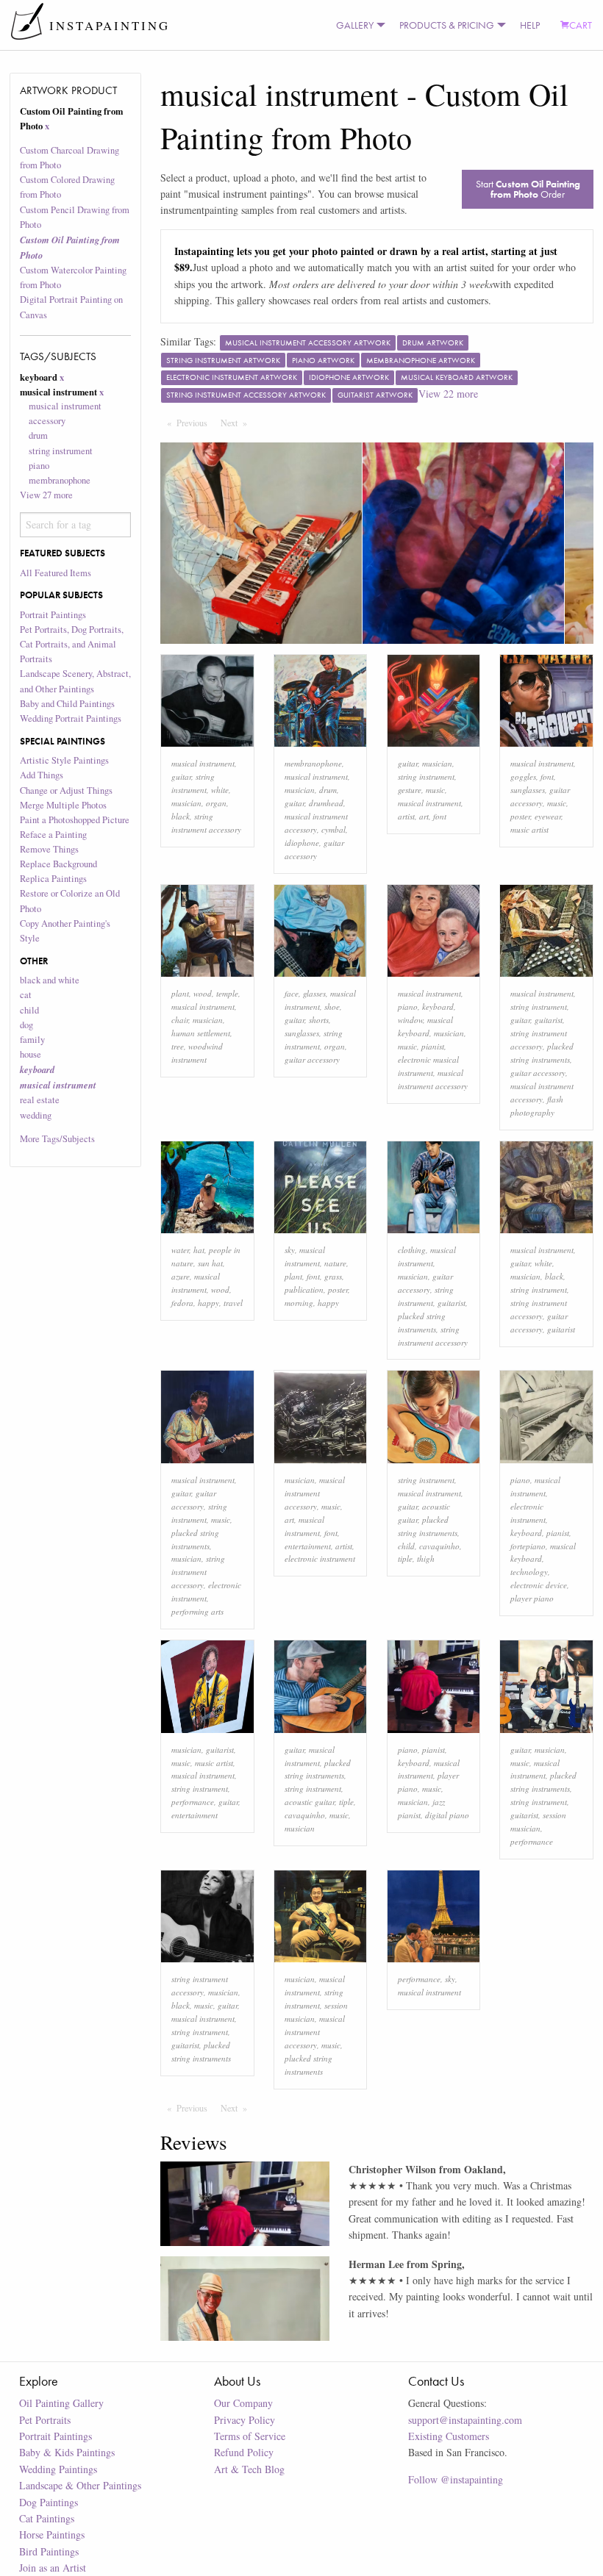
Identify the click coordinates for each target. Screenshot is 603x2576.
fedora (182, 1303)
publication (304, 1289)
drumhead (326, 803)
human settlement (201, 1033)
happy (208, 1303)
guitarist (549, 1020)
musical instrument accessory (315, 1493)
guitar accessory (312, 1059)
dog (26, 1025)
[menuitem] (357, 25)
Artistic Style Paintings (64, 760)
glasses (314, 993)
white (220, 790)
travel (233, 1303)
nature (335, 1263)
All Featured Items (56, 573)
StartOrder (528, 189)
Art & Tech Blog (249, 2469)
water (180, 1250)
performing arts (197, 1611)
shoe (332, 1007)
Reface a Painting (53, 835)
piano (39, 466)
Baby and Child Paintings (67, 704)
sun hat (210, 1263)
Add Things (42, 775)
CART (581, 25)
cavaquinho (439, 1546)
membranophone (60, 480)
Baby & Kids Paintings (67, 2452)
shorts (319, 1020)
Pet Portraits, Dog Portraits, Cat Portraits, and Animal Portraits (72, 644)
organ (216, 803)
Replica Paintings (53, 879)
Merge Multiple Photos (63, 805)
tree (178, 1046)
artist (406, 816)
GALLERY (355, 25)
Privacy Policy (245, 2420)
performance (193, 1802)
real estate (40, 1100)
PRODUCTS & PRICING (447, 25)
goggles (523, 776)
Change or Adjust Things (66, 790)
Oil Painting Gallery (61, 2403)
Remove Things (49, 849)
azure (181, 1276)
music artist (529, 829)
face (292, 993)
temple (227, 993)
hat (199, 1250)
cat (26, 995)
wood (203, 993)
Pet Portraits (45, 2420)
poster (520, 816)
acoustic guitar (310, 1802)
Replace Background (58, 864)
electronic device (539, 1585)
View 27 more (46, 495)
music (435, 790)
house (31, 1054)
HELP (530, 25)
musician (186, 803)
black (181, 816)
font (440, 816)
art (424, 816)
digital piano (447, 1815)
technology (529, 1572)
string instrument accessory (198, 1572)
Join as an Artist (53, 2568)
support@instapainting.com (465, 2420)
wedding (36, 1115)
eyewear (548, 816)
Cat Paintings (47, 2518)
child (29, 1010)
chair (180, 1020)
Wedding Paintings (58, 2469)
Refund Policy (244, 2452)
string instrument (61, 451)
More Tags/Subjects (57, 1139)
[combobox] (76, 525)
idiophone (302, 843)
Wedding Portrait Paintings (71, 718)
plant (180, 993)
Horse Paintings (52, 2534)
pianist (433, 1046)
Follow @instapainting (456, 2479)
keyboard (438, 1007)
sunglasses (528, 790)
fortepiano (528, 1546)
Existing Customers (449, 2436)
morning (299, 1303)
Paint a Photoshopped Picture (75, 820)
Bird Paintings (49, 2551)
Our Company (243, 2403)
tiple (405, 1558)
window (410, 1020)
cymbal (333, 829)
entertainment (308, 1546)
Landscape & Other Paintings (80, 2485)
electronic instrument (320, 1558)
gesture (410, 790)
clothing (412, 1250)
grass (333, 1276)
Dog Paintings (49, 2502)
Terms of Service (250, 2436)
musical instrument (203, 763)
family (32, 1040)
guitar (181, 776)
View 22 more (448, 394)
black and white (50, 980)
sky (290, 1250)
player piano (532, 1598)
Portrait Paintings (53, 615)
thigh (426, 1558)
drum (38, 435)
